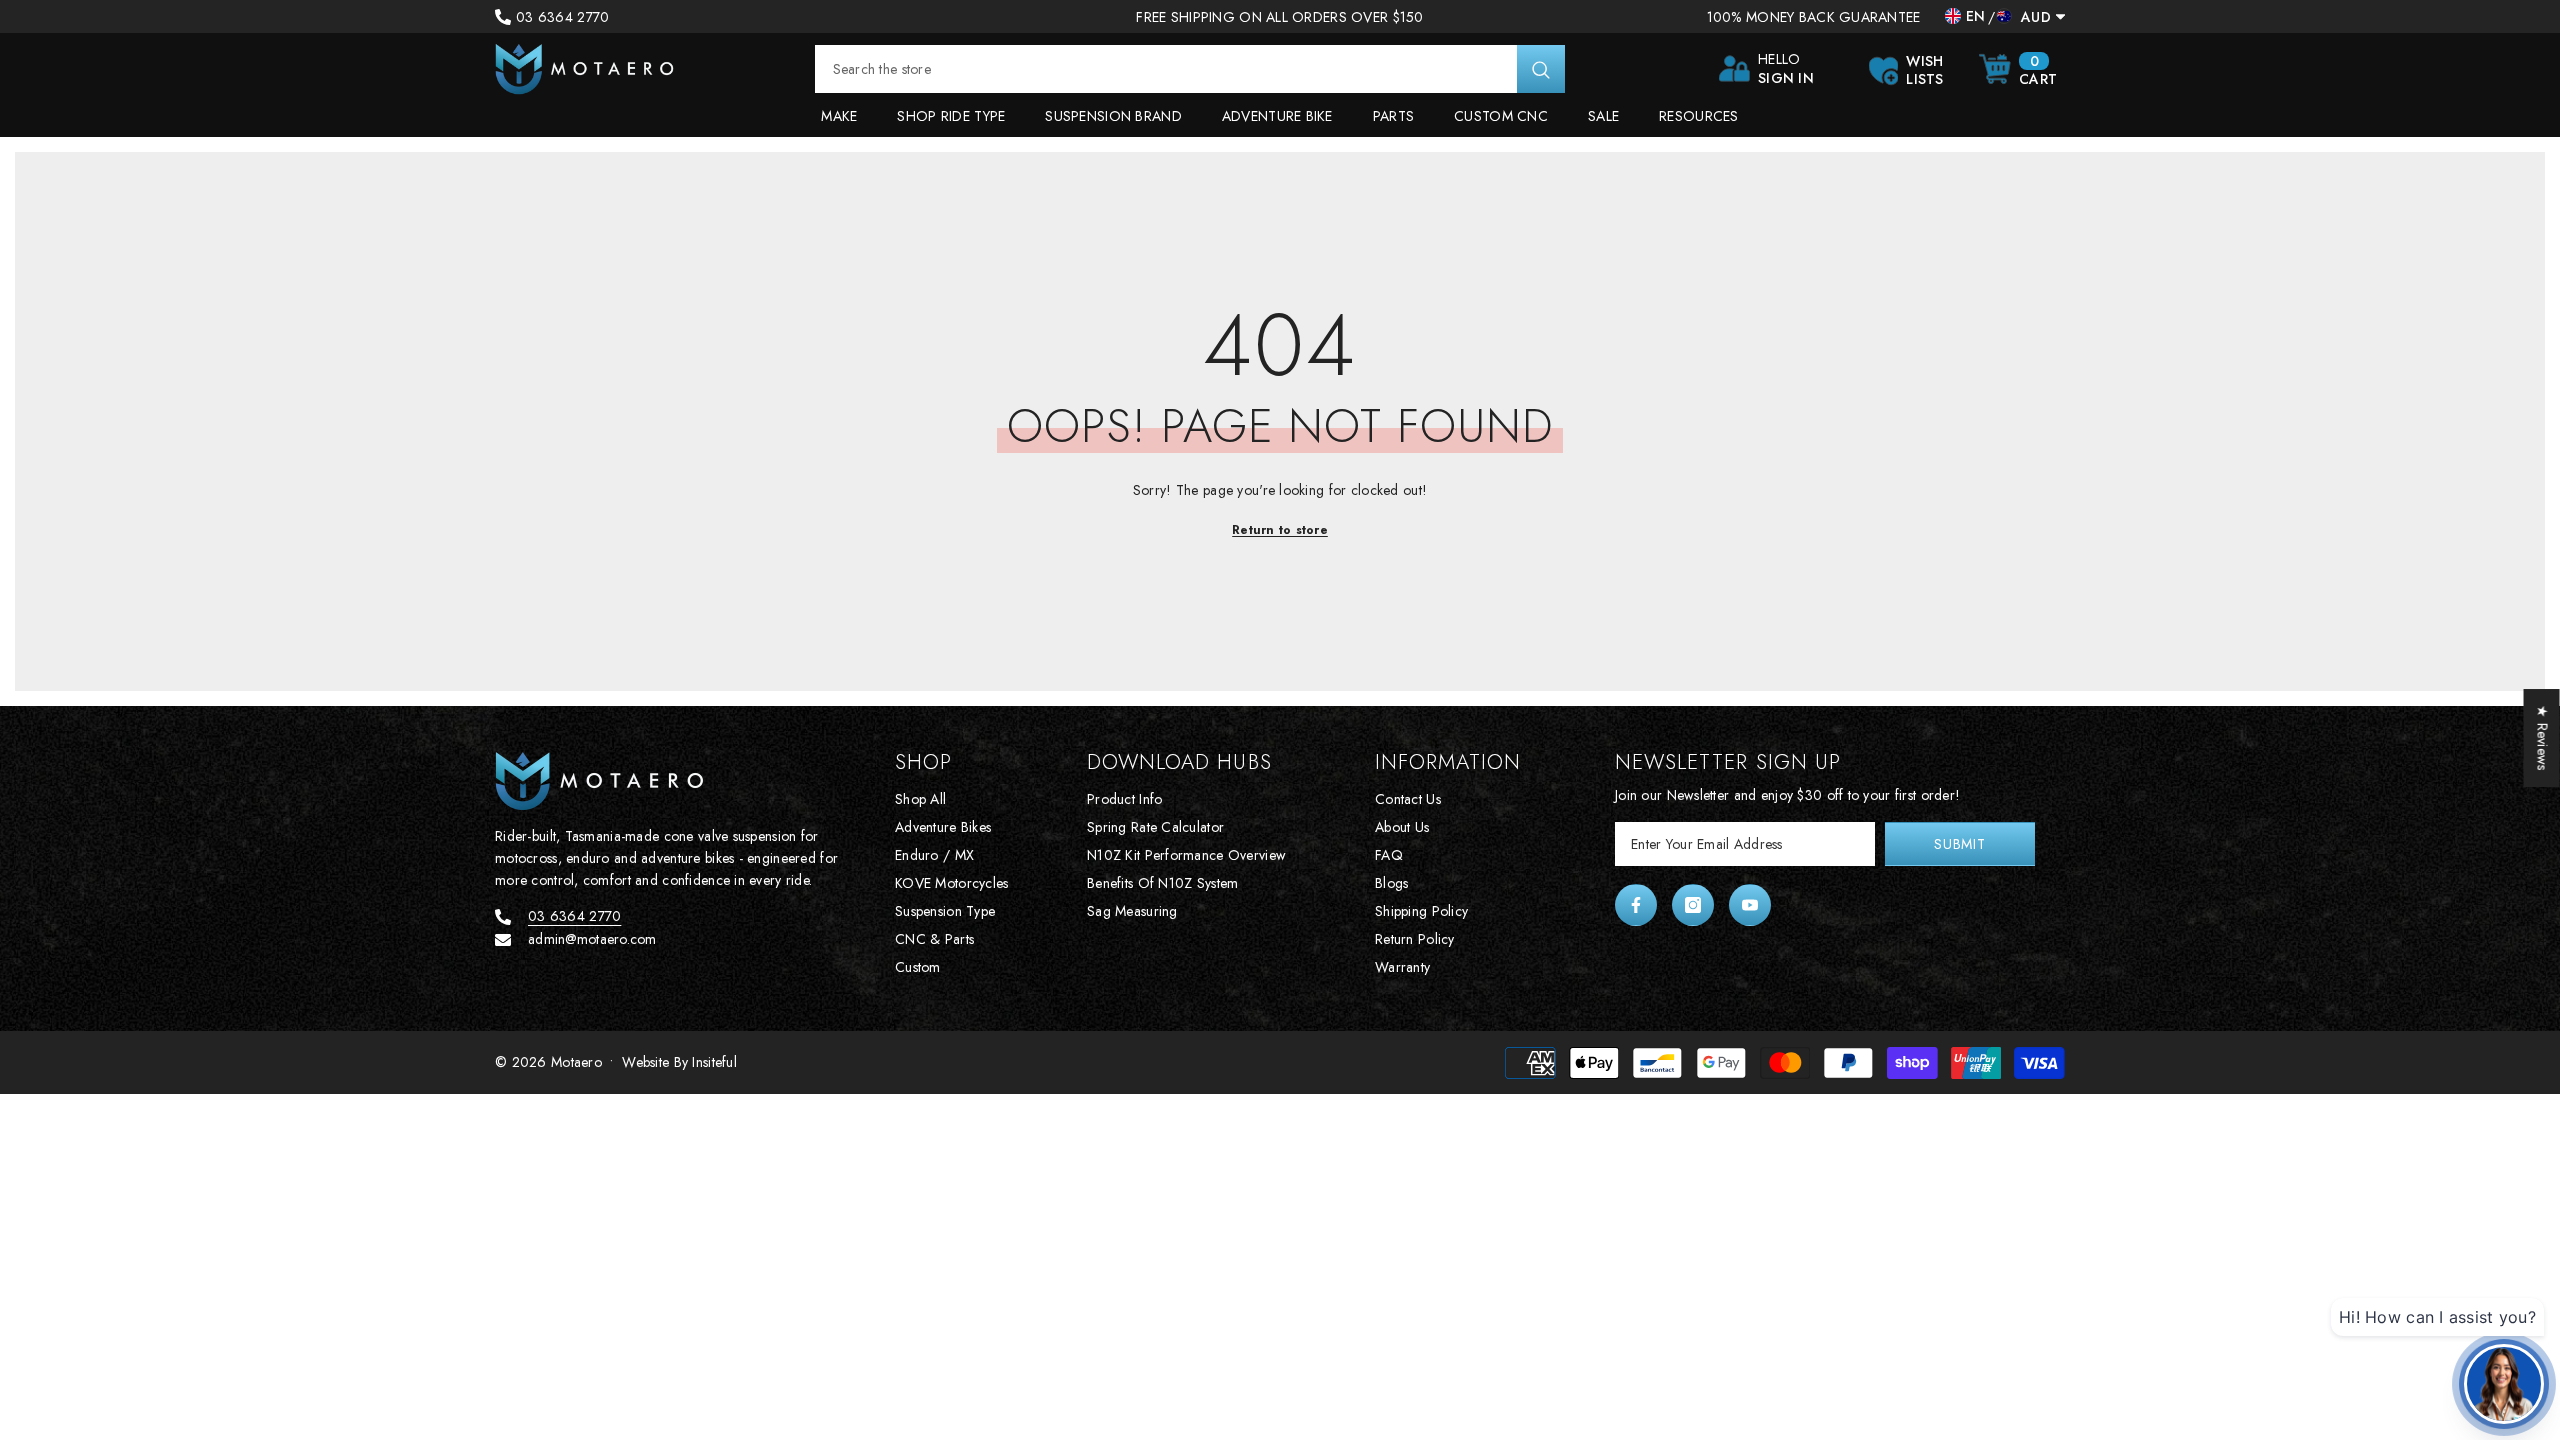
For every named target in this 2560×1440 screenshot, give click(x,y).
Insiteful (714, 1062)
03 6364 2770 (562, 17)
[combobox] (1166, 69)
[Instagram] (1693, 905)
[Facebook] (1636, 905)
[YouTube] (1750, 905)
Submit (1959, 844)
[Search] (1190, 69)
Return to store (1280, 530)
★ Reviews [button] (2543, 738)
